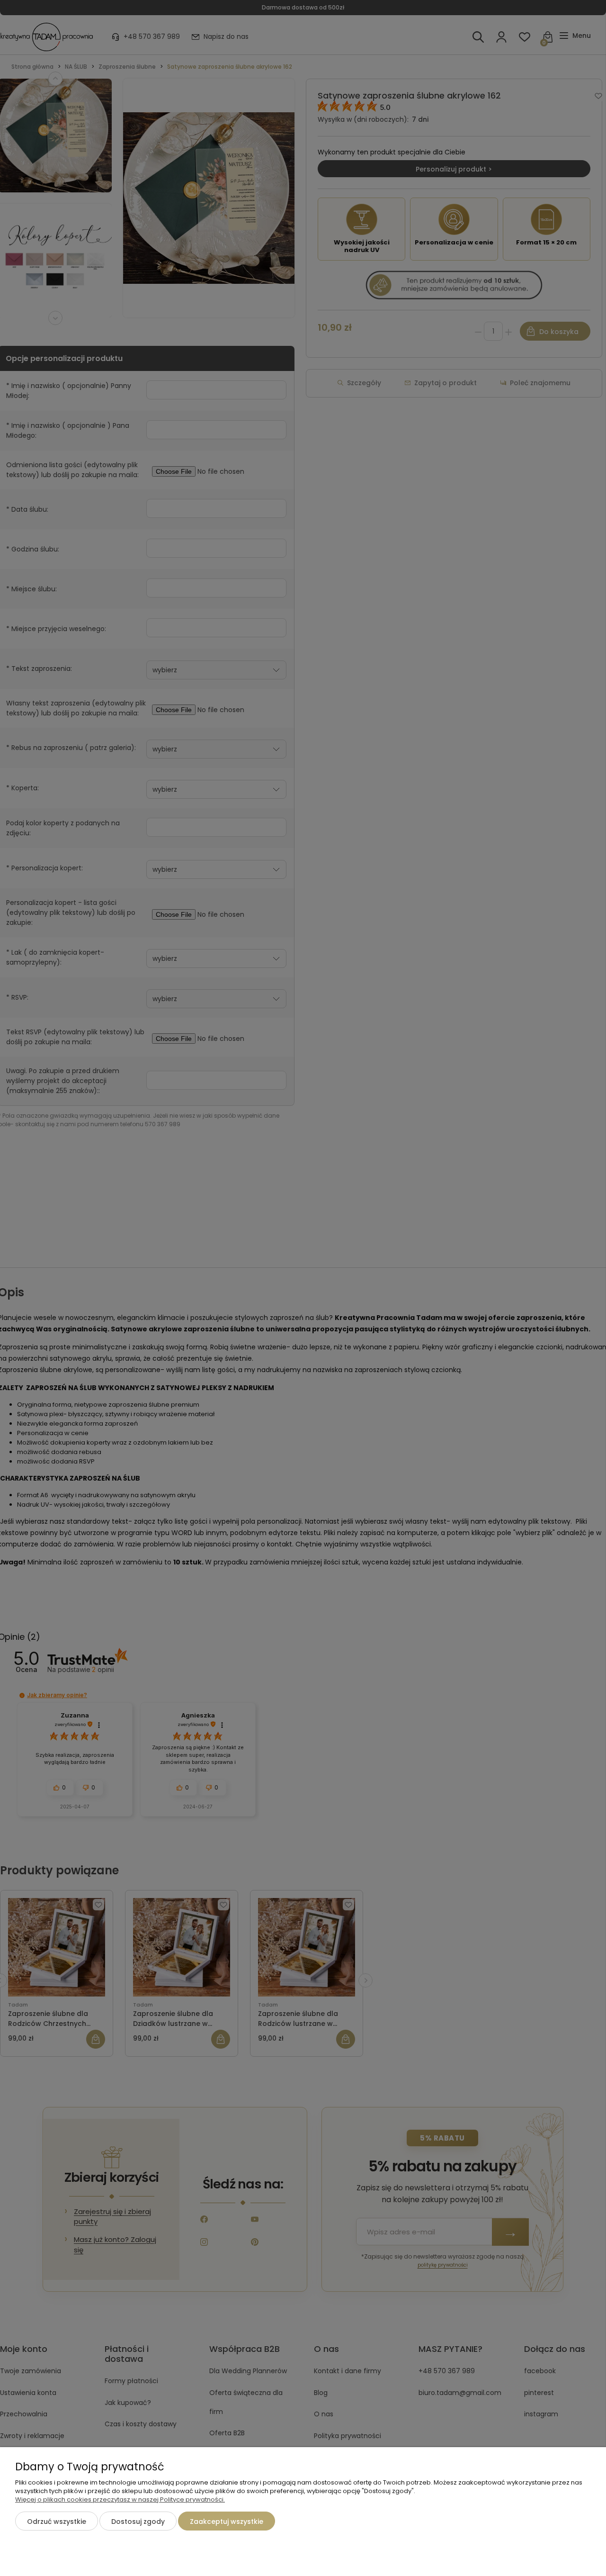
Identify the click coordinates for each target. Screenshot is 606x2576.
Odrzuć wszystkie (57, 2522)
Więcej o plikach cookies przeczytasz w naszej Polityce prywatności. (120, 2499)
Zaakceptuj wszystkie (227, 2522)
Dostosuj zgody (138, 2522)
